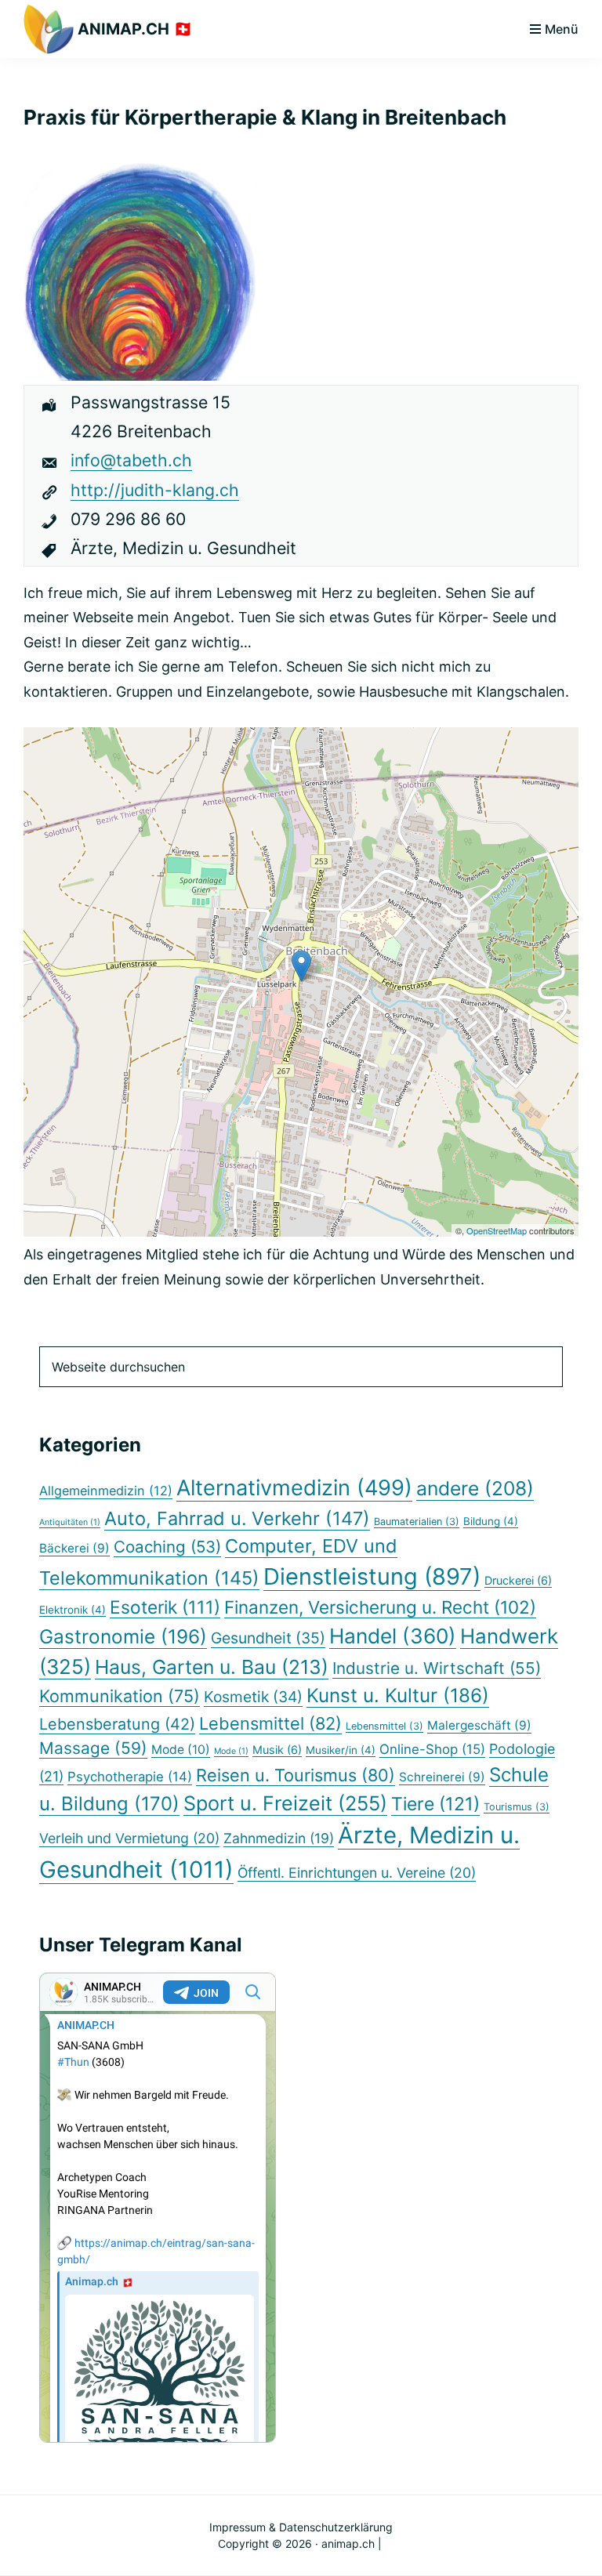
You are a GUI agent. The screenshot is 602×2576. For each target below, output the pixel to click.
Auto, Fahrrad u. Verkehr (237, 1518)
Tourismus (517, 1807)
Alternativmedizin (294, 1488)
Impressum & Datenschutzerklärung (301, 2527)
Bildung (491, 1521)
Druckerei (518, 1580)
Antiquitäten (70, 1522)
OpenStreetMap (497, 1230)
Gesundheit (268, 1638)
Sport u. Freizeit (285, 1803)
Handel (393, 1636)
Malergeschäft (479, 1725)
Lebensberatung (117, 1724)
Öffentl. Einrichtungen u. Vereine (357, 1873)
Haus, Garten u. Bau (212, 1667)
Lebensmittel (270, 1723)
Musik (277, 1750)
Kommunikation (120, 1696)
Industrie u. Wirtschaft (437, 1668)
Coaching (167, 1547)
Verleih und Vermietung (129, 1838)
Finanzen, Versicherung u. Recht (380, 1607)
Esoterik (165, 1607)
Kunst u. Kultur (398, 1696)
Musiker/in (341, 1750)
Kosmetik (253, 1697)
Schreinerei (442, 1777)
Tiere (435, 1804)
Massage (93, 1748)
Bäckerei (74, 1548)
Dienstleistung (372, 1576)
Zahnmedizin (279, 1838)
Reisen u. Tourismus (296, 1775)
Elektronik (73, 1610)
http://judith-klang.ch (155, 490)
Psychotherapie (130, 1777)
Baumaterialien (417, 1522)
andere (475, 1488)
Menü (562, 29)
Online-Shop (432, 1749)
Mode (181, 1750)
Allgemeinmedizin (106, 1491)
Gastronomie (123, 1636)
